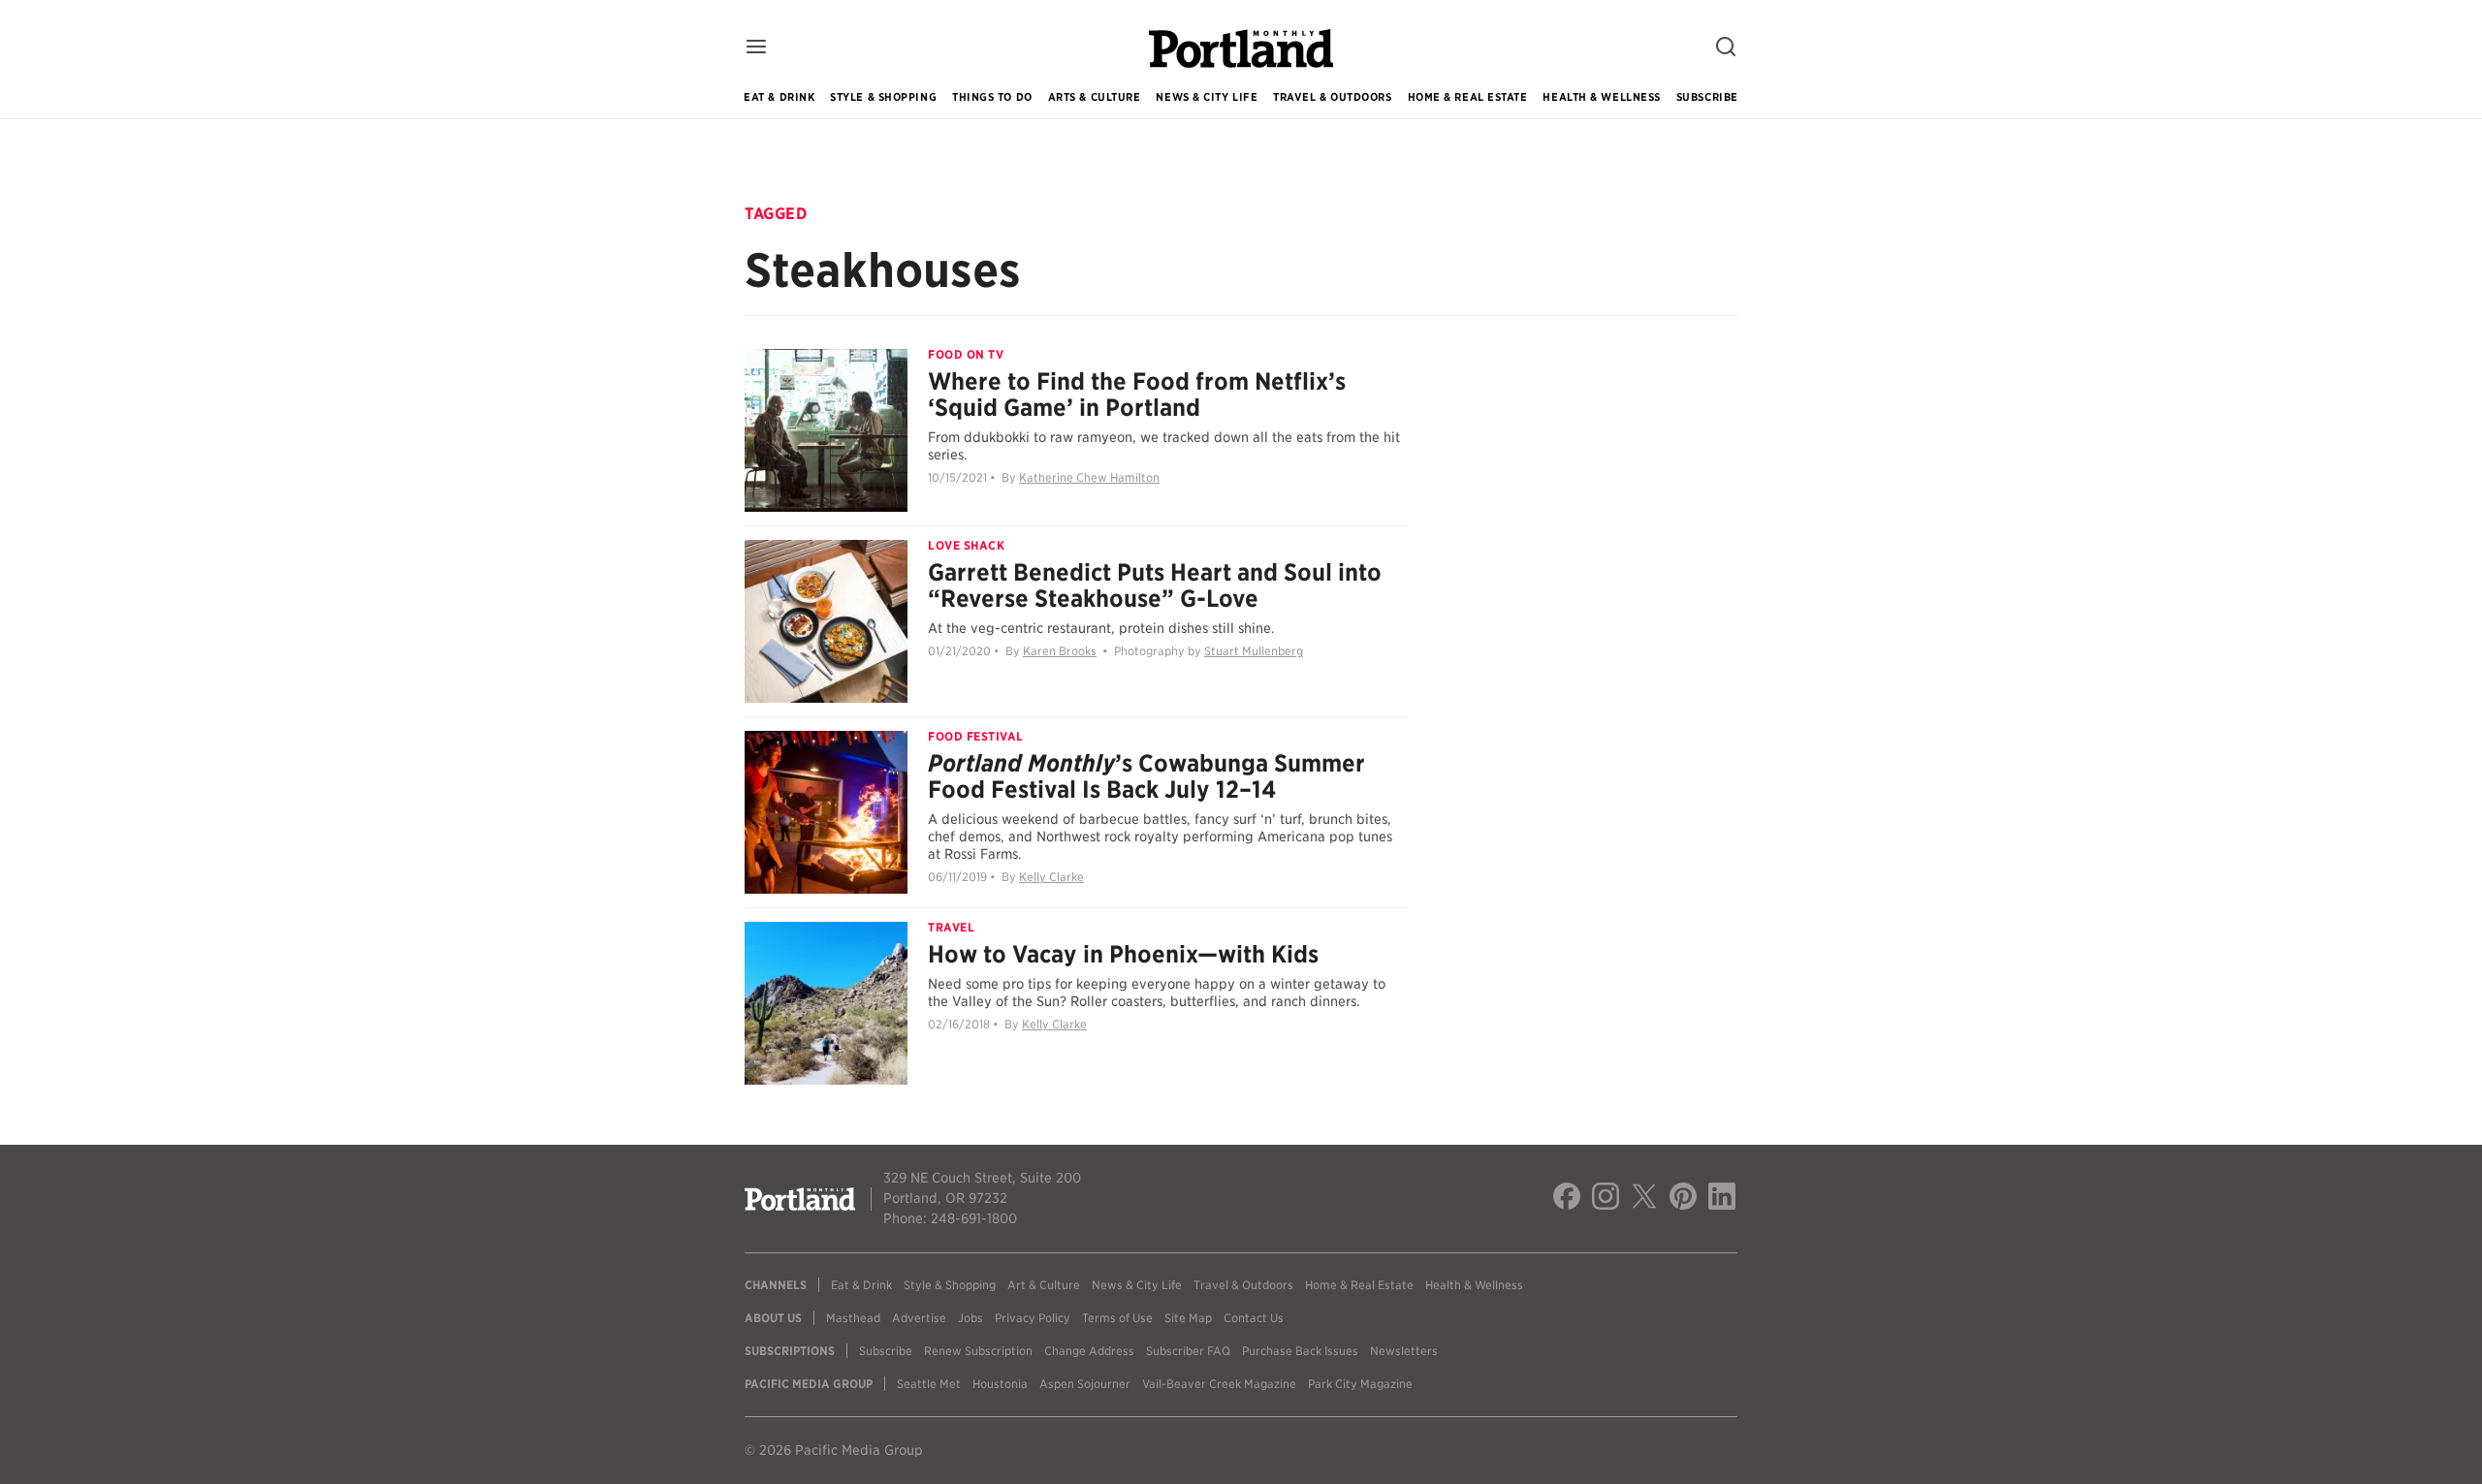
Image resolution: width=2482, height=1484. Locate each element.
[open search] (1726, 48)
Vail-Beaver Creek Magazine (1219, 1384)
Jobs (971, 1318)
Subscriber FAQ (1188, 1351)
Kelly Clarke (1051, 877)
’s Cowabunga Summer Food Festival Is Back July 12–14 (1146, 776)
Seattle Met (929, 1384)
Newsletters (1404, 1351)
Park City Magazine (1360, 1384)
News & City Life (1207, 97)
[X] (1644, 1199)
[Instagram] (1606, 1199)
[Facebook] (1567, 1199)
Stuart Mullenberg (1254, 651)
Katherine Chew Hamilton (1089, 477)
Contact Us (1254, 1318)
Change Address (1089, 1351)
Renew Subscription (978, 1351)
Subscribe (1707, 97)
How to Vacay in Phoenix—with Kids (1123, 954)
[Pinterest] (1683, 1199)
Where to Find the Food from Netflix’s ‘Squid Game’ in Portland (1137, 395)
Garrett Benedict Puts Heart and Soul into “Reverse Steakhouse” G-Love (1155, 585)
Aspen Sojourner (1085, 1384)
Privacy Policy (1033, 1318)
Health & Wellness (1601, 97)
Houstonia (1000, 1384)
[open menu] (756, 48)
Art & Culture (1044, 1285)
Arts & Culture (1095, 97)
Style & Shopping (883, 97)
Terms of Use (1117, 1318)
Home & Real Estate (1468, 97)
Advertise (919, 1318)
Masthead (853, 1318)
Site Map (1188, 1318)
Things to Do (992, 97)
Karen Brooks (1060, 651)
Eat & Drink (779, 97)
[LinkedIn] (1722, 1199)
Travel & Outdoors (1332, 97)
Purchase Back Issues (1300, 1351)
